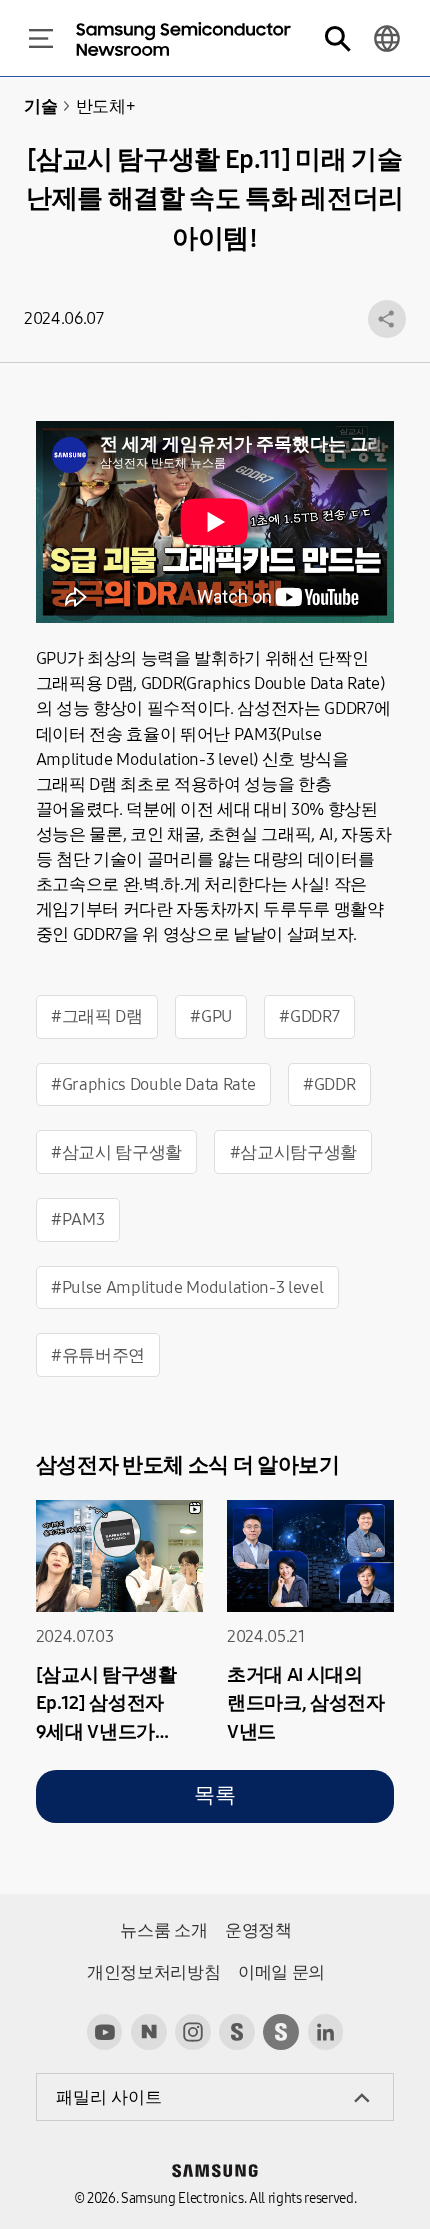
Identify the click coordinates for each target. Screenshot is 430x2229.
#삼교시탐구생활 (293, 1152)
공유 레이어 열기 (387, 319)
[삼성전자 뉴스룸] (237, 2032)
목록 (214, 1795)
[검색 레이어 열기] (337, 39)
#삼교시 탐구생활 (116, 1152)
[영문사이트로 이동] (387, 39)
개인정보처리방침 (153, 1972)
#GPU (211, 1016)
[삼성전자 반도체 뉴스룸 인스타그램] (193, 2032)
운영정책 (258, 1930)
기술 (40, 106)
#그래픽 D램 (97, 1016)
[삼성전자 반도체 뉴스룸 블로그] (149, 2032)
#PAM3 (77, 1219)
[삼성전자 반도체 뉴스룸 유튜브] (105, 2032)
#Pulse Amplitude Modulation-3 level (187, 1287)
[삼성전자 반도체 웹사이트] (281, 2032)
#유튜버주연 (98, 1355)
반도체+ (105, 106)
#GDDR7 (309, 1016)
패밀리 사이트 (109, 2097)
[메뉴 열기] (41, 39)
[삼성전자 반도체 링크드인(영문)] (326, 2032)
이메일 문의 (281, 1972)
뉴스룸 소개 (163, 1930)
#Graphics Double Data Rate (153, 1084)
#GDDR (329, 1084)
